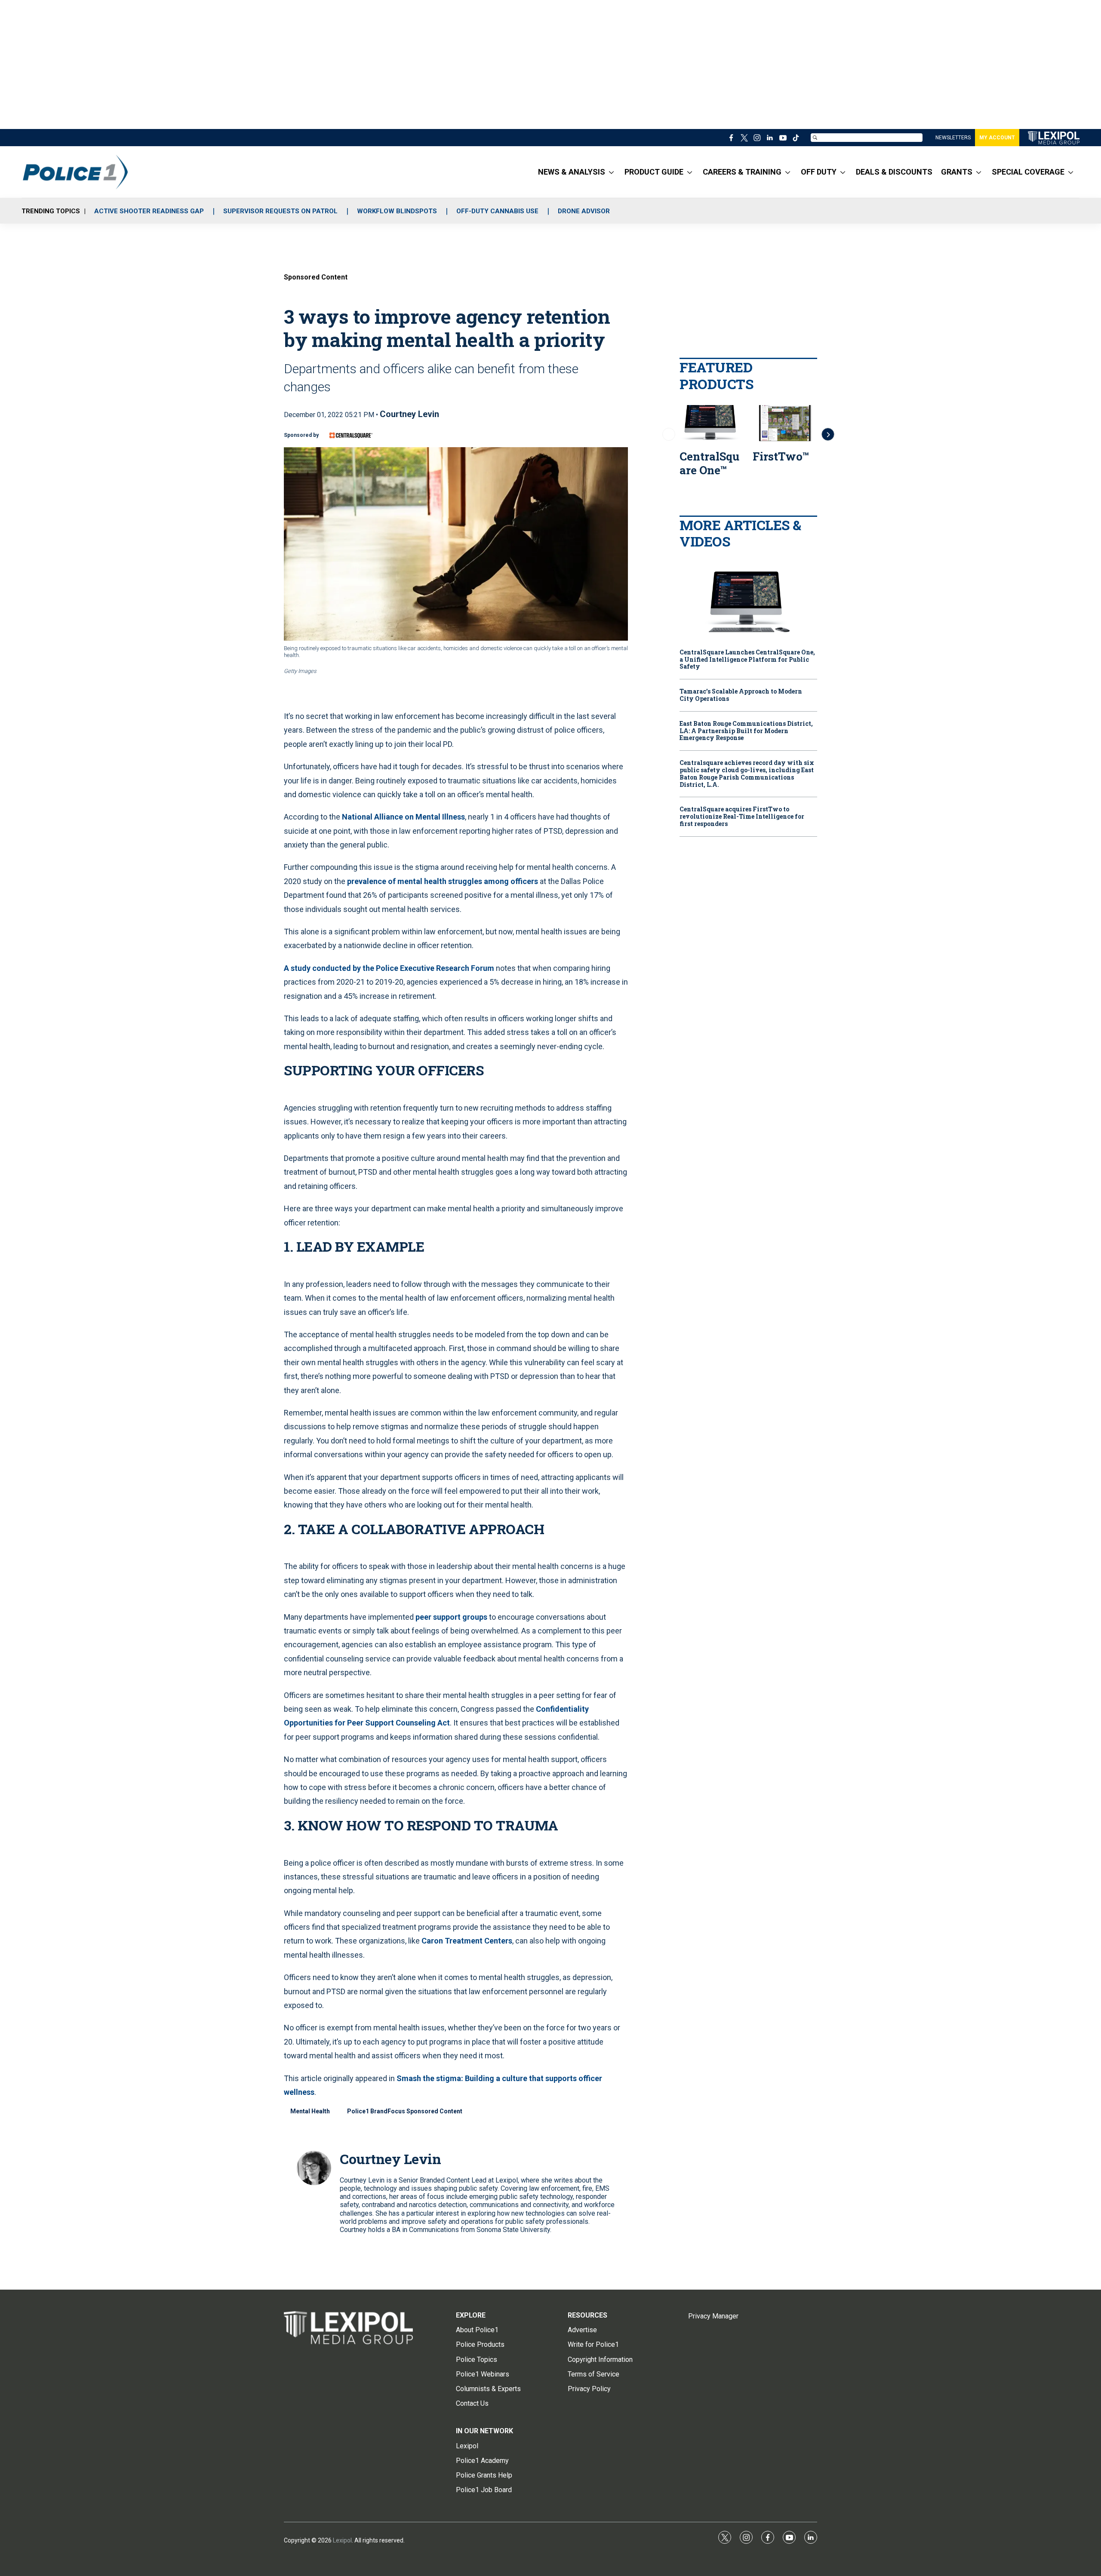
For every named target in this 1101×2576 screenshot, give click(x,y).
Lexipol (342, 2540)
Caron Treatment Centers (467, 1941)
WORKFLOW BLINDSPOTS (397, 211)
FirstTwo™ (781, 456)
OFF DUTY (819, 172)
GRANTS (957, 172)
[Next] (828, 434)
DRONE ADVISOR (584, 211)
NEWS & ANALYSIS (572, 172)
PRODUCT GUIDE (654, 172)
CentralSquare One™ (709, 463)
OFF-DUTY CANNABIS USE (497, 211)
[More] (611, 172)
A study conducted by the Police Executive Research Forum (389, 968)
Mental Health (310, 2111)
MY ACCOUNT (997, 138)
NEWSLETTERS (953, 138)
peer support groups (451, 1617)
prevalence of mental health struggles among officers (443, 881)
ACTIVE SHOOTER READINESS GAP (149, 211)
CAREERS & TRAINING (742, 172)
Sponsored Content (316, 277)
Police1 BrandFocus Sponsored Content (405, 2111)
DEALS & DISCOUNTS (894, 172)
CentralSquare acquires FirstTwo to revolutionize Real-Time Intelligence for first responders (742, 817)
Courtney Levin (409, 414)
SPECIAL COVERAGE (1028, 172)
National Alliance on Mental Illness (403, 817)
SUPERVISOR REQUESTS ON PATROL (280, 211)
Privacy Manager (713, 2316)
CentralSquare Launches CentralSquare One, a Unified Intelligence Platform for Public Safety (747, 660)
